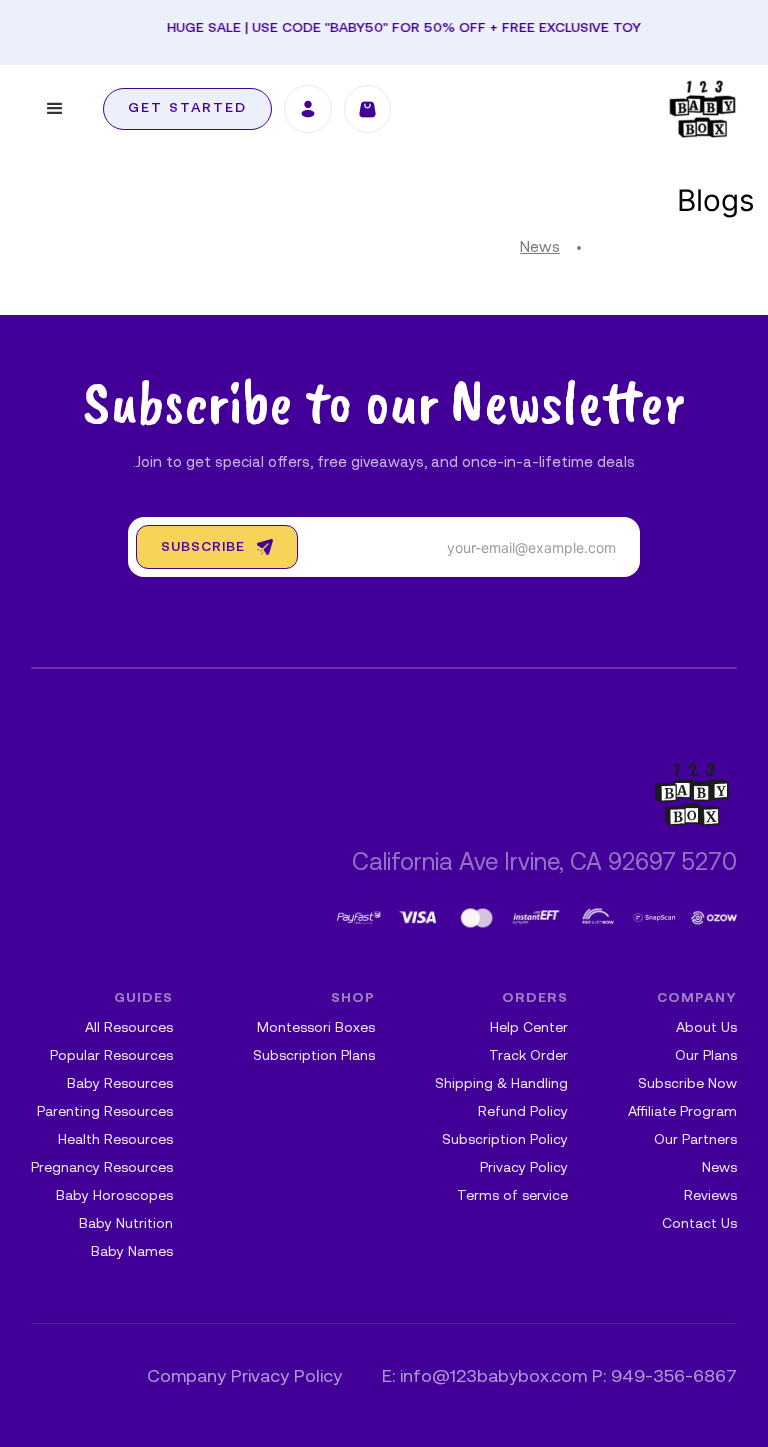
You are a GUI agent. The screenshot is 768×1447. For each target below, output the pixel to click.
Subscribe (203, 547)
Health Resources (115, 1140)
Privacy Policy (524, 1168)
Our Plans (706, 1056)
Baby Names (132, 1252)
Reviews (710, 1196)
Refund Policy (523, 1112)
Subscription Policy (505, 1140)
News (540, 248)
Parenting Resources (105, 1112)
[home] (702, 109)
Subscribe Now (687, 1084)
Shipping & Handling (501, 1084)
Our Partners (695, 1140)
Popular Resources (111, 1056)
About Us (706, 1028)
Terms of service (512, 1196)
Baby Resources (120, 1084)
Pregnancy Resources (102, 1168)
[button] (55, 109)
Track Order (528, 1056)
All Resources (129, 1028)
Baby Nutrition (126, 1224)
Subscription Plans (314, 1056)
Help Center (529, 1028)
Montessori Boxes (316, 1028)
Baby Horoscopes (114, 1196)
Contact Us (699, 1224)
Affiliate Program (682, 1112)
